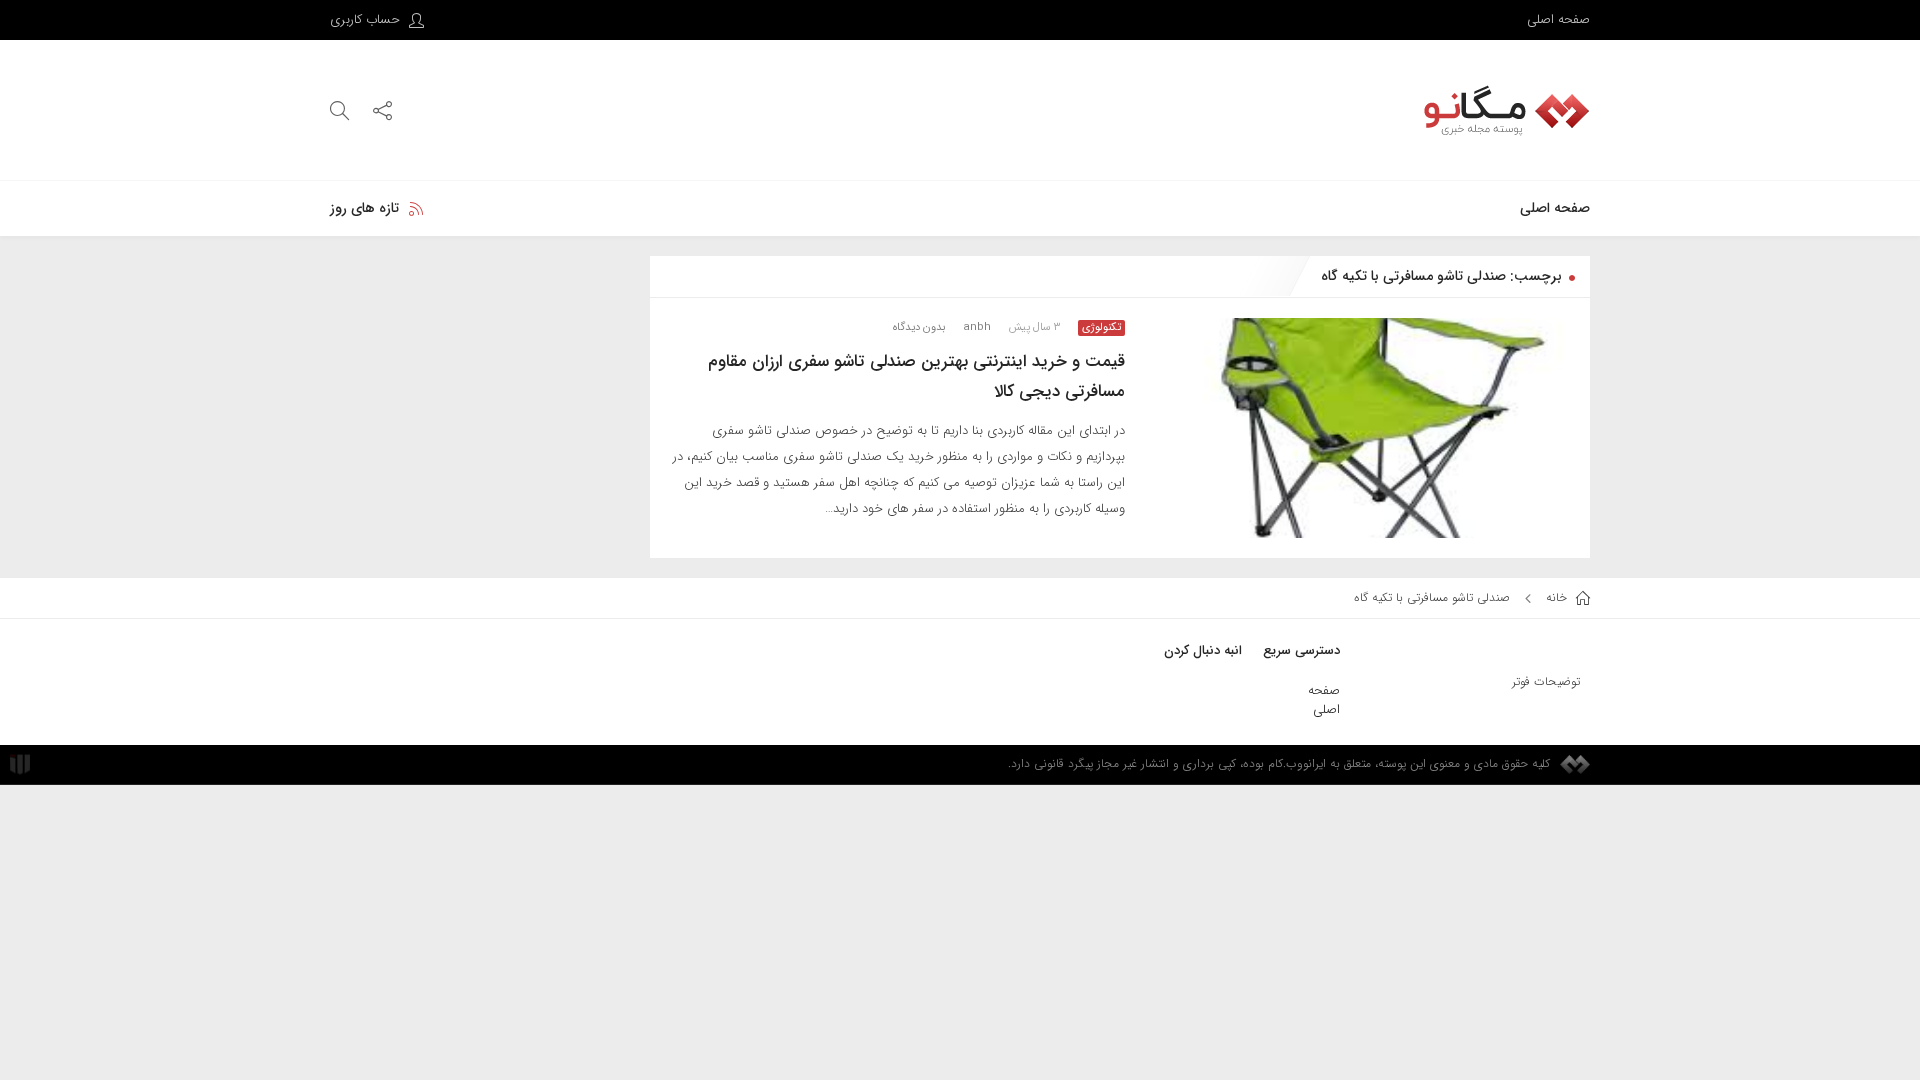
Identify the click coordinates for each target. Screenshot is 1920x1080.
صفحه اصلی (1558, 19)
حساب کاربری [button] (367, 19)
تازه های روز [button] (364, 208)
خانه (1558, 597)
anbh (977, 327)
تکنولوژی (1101, 328)
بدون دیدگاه (919, 327)
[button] (382, 109)
